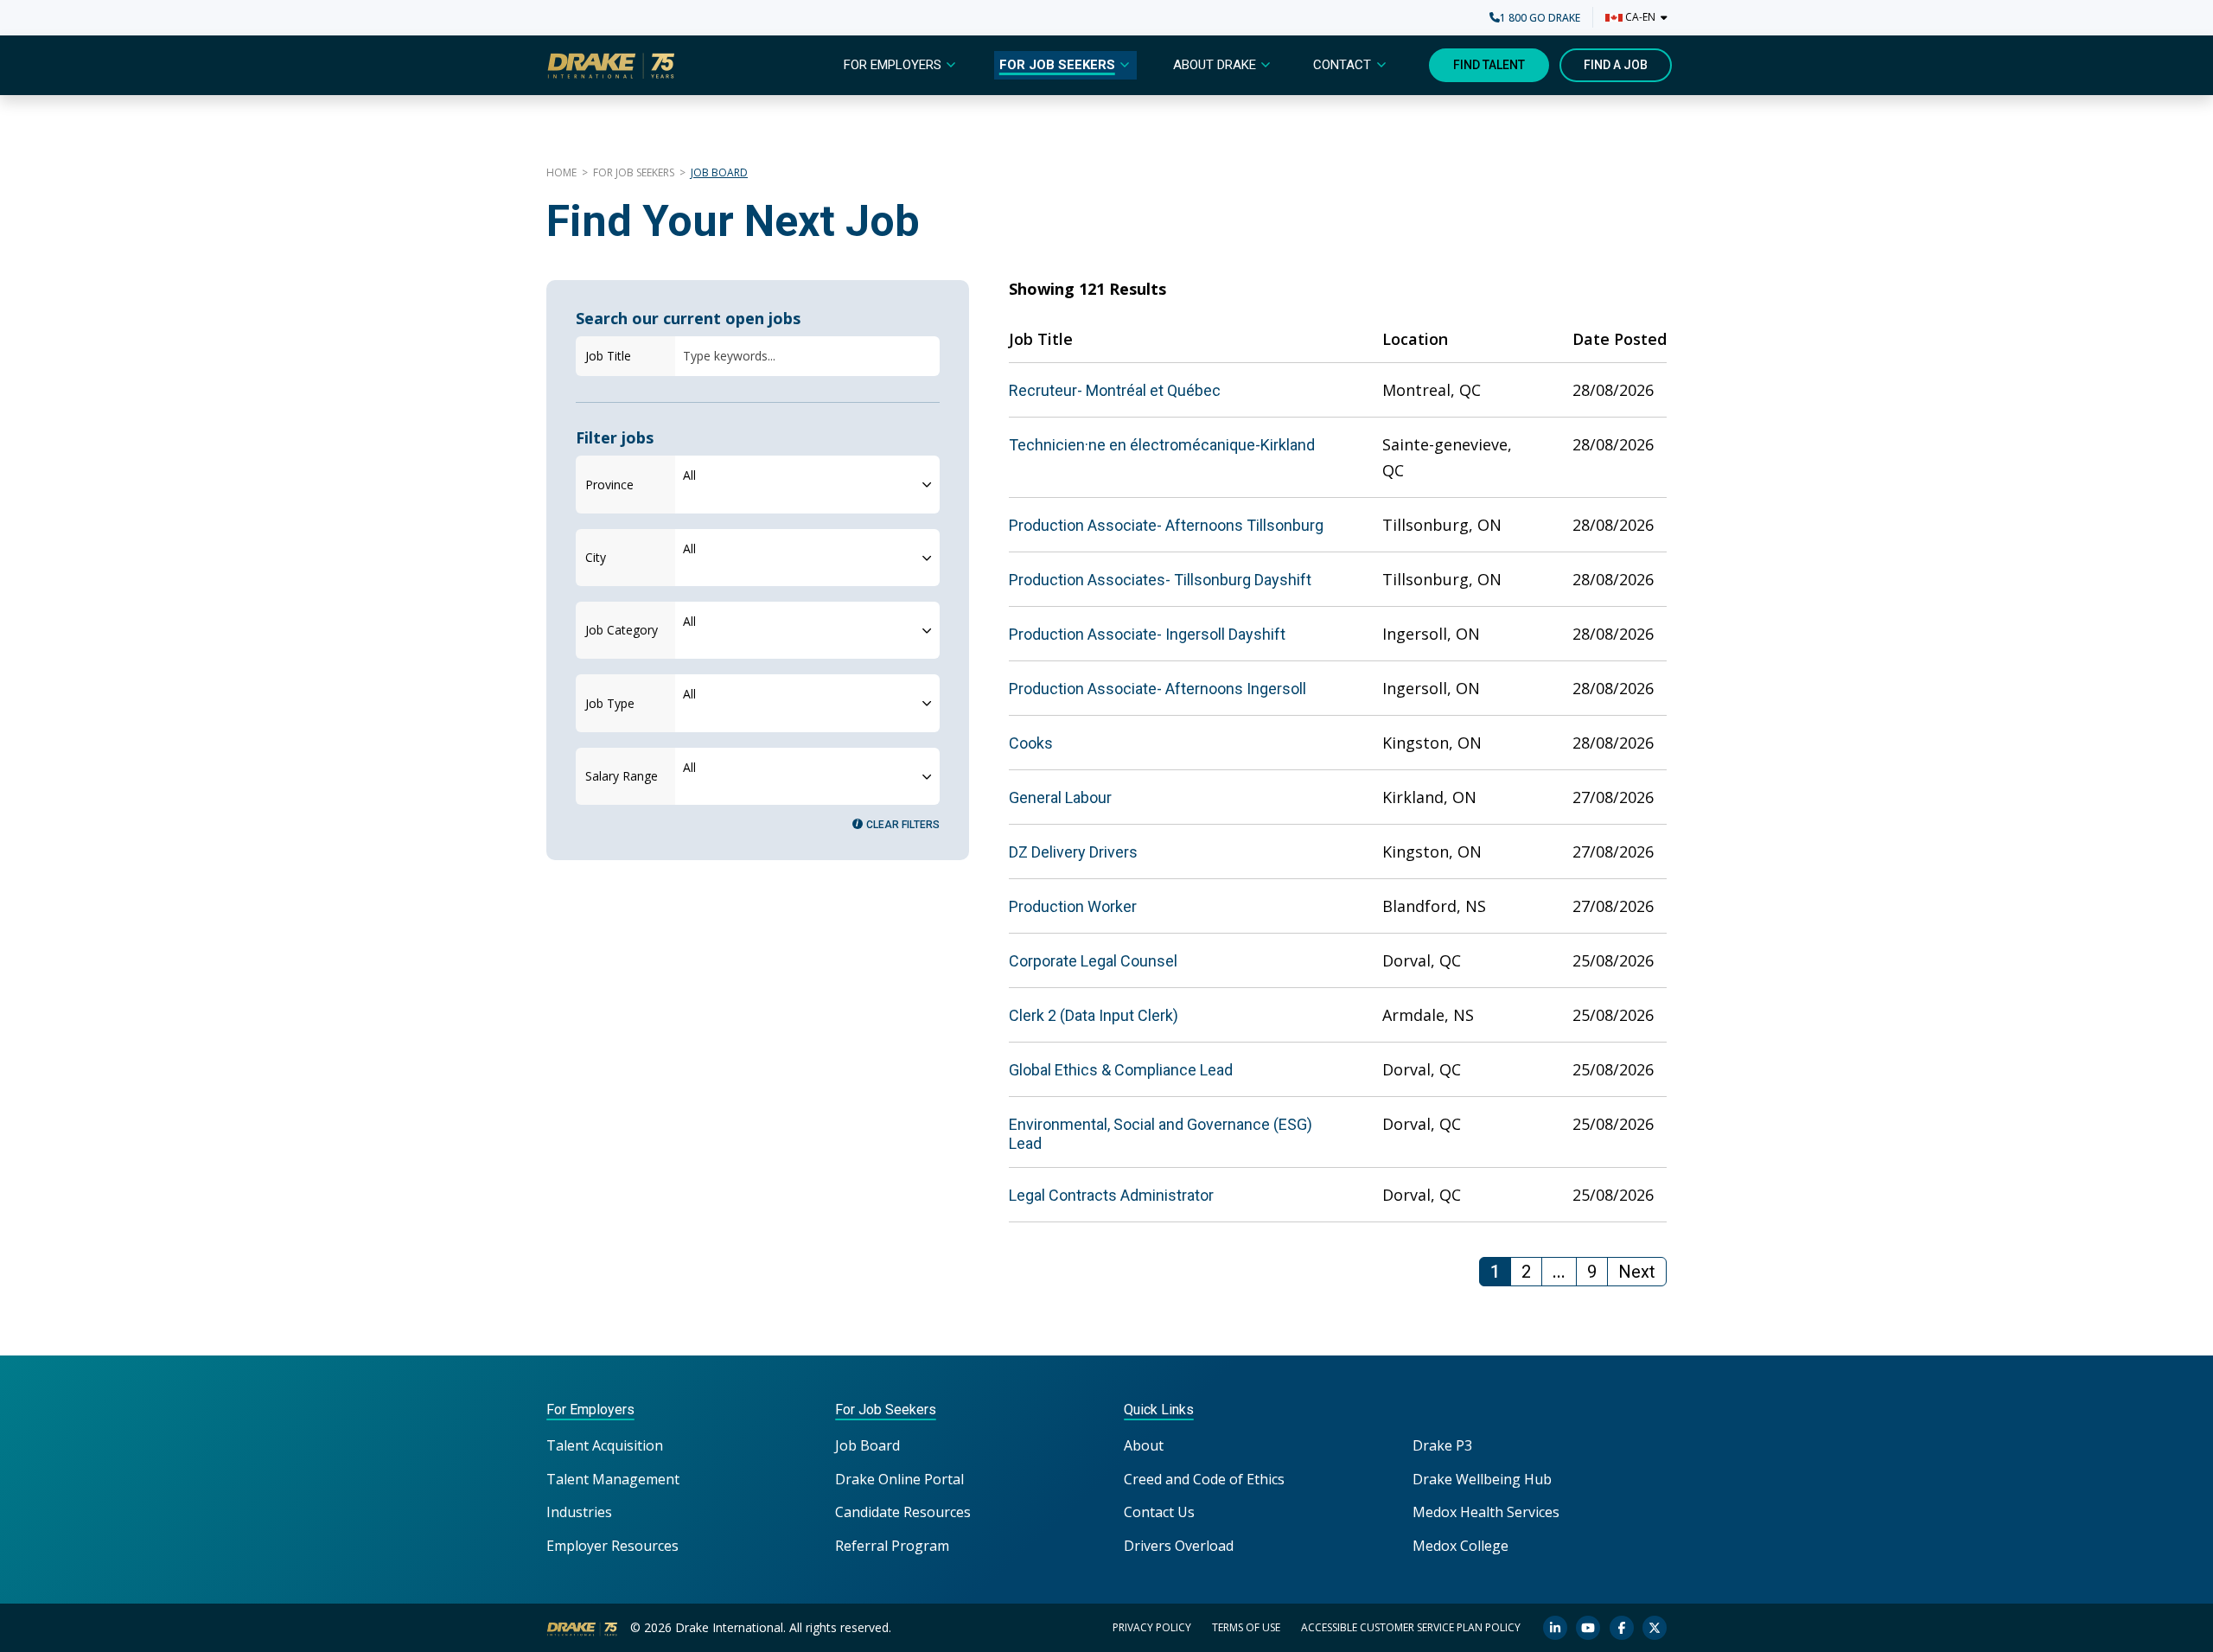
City (596, 557)
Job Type (610, 703)
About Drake (1215, 65)
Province (609, 485)
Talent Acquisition (605, 1445)
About (1144, 1445)
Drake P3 (1442, 1445)
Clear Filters (903, 825)
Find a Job (1616, 65)
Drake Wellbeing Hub (1482, 1479)
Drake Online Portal (899, 1479)
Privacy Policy (1152, 1627)
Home (561, 172)
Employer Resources (612, 1546)
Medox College (1460, 1546)
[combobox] (807, 484)
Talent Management (613, 1479)
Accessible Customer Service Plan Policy (1411, 1627)
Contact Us (1159, 1512)
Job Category (622, 630)
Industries (579, 1512)
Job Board (867, 1445)
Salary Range (622, 776)
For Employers (893, 65)
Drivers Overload (1179, 1546)
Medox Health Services (1486, 1512)
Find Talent (1489, 65)
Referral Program (892, 1546)
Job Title (608, 356)
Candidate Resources (903, 1512)
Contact (1342, 65)
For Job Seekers (1057, 65)
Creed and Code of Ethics (1204, 1479)
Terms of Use (1246, 1627)
